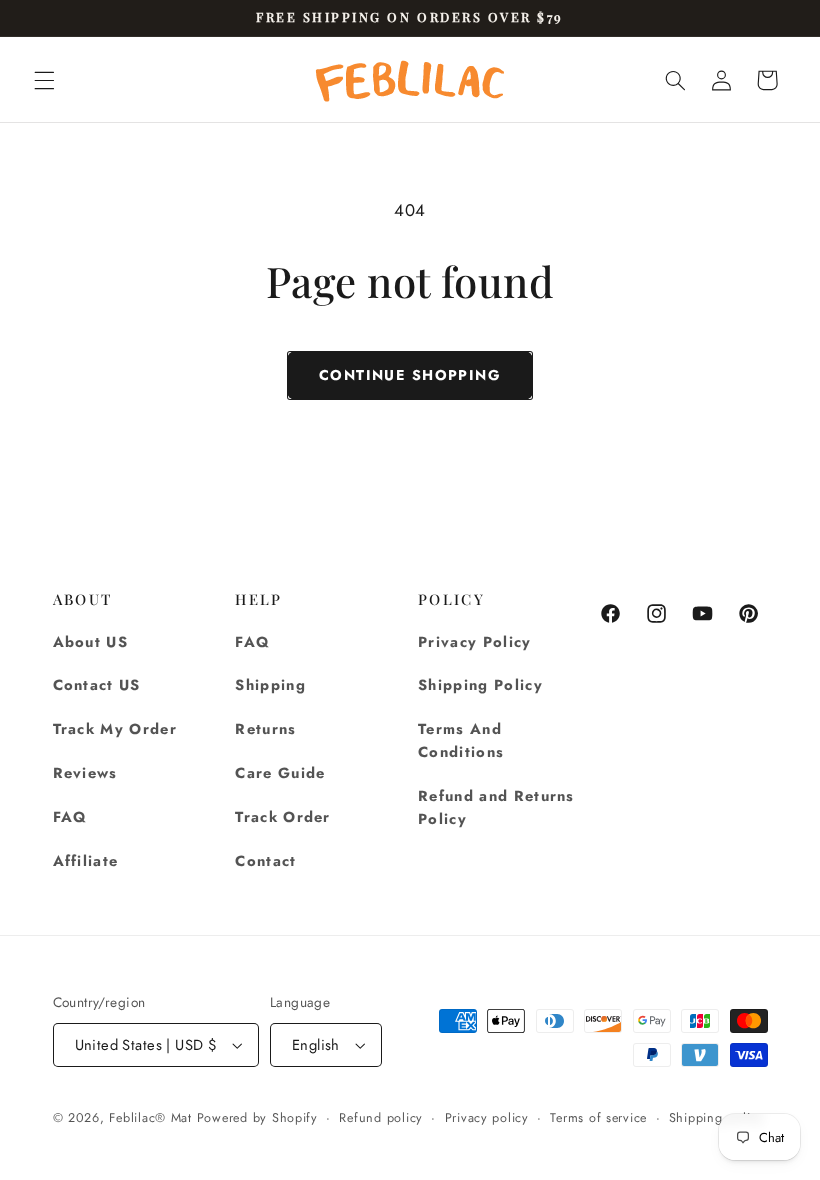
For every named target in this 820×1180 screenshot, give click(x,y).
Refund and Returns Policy (496, 807)
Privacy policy (487, 1118)
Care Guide (280, 773)
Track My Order (115, 729)
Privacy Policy (475, 642)
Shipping (270, 685)
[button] (44, 80)
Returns (265, 729)
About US (91, 642)
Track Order (283, 817)
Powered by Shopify (257, 1118)
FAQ (70, 817)
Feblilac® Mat (150, 1118)
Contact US (97, 685)
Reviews (85, 773)
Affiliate (86, 861)
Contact (265, 861)
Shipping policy (716, 1118)
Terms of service (598, 1118)
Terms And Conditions (461, 740)
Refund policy (381, 1118)
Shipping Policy (480, 685)
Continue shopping (410, 375)
